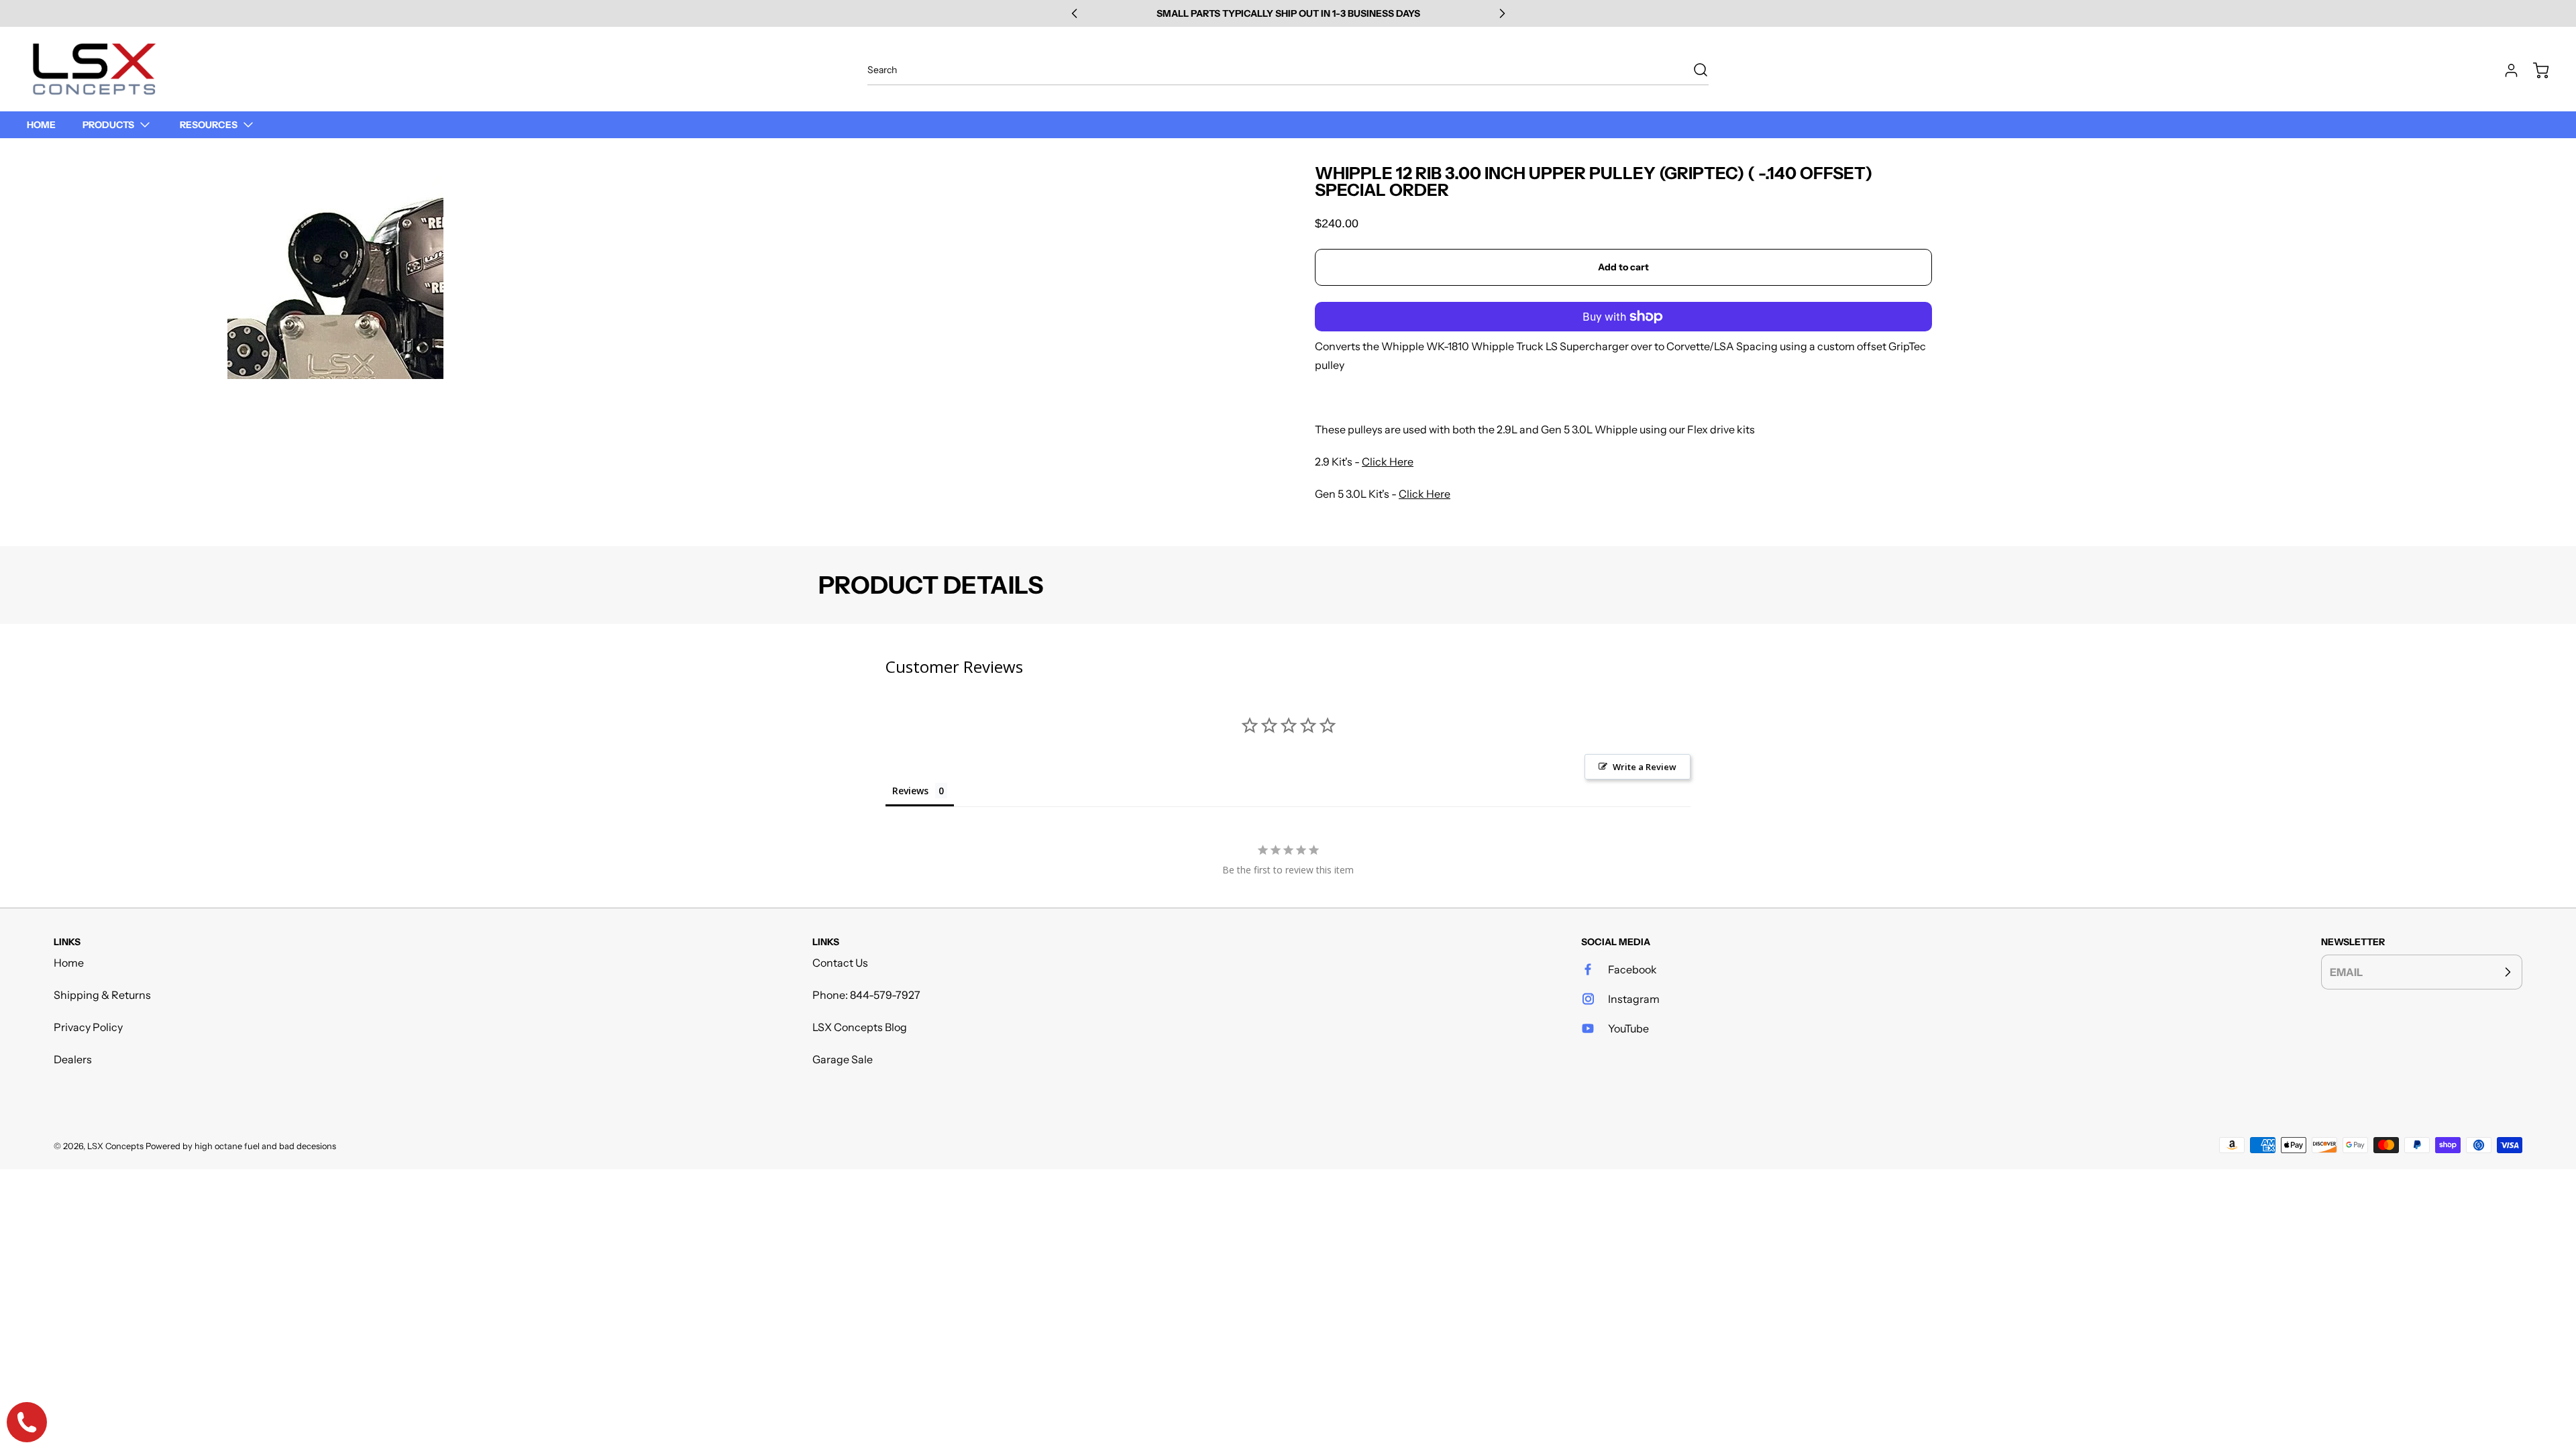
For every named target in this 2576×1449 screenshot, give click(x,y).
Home (69, 963)
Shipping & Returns (102, 995)
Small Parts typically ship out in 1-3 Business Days (1288, 13)
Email (2346, 972)
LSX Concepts (115, 1146)
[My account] (2505, 70)
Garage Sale (843, 1059)
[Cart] (2534, 70)
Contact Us (840, 963)
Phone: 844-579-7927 (866, 995)
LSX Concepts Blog (860, 1027)
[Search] (1694, 70)
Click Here (1388, 462)
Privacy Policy (88, 1027)
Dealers (73, 1059)
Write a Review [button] (1645, 767)
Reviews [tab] (910, 791)
